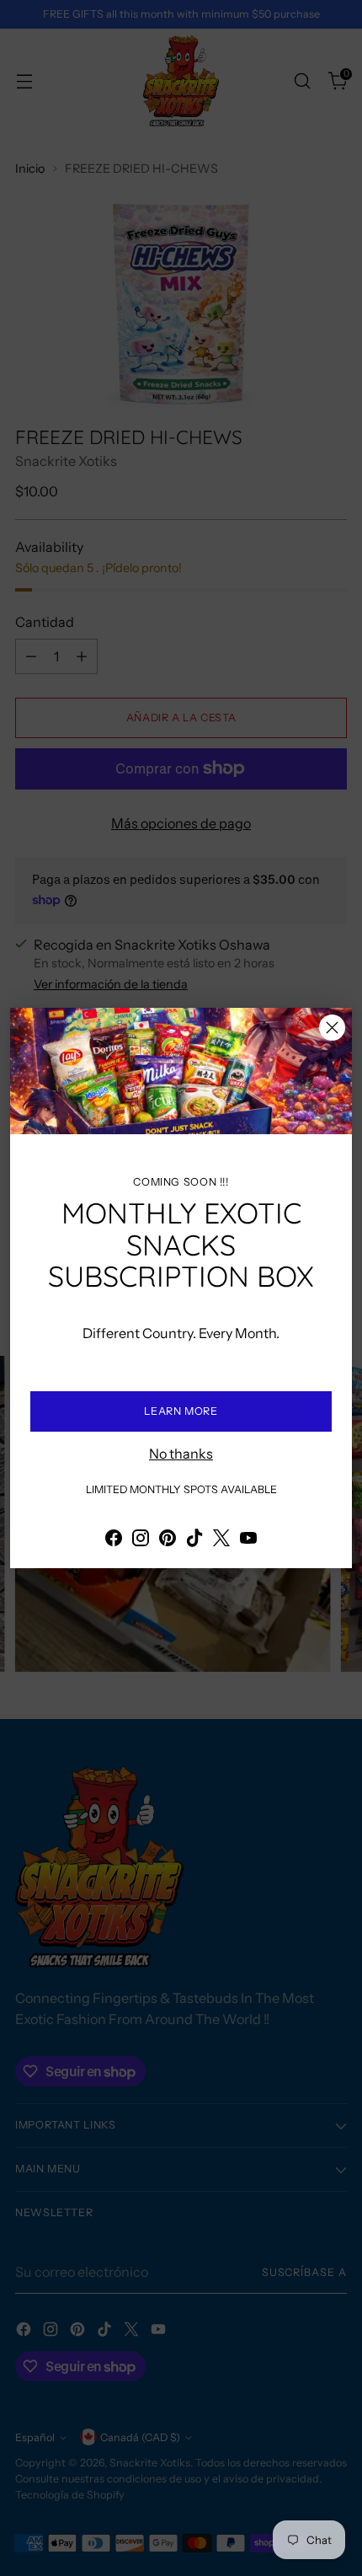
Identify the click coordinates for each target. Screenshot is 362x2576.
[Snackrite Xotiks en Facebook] (114, 1540)
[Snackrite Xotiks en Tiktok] (194, 1540)
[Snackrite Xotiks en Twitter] (221, 1540)
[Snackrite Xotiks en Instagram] (141, 1540)
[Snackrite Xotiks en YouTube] (248, 1540)
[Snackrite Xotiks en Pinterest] (168, 1540)
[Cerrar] (332, 1028)
